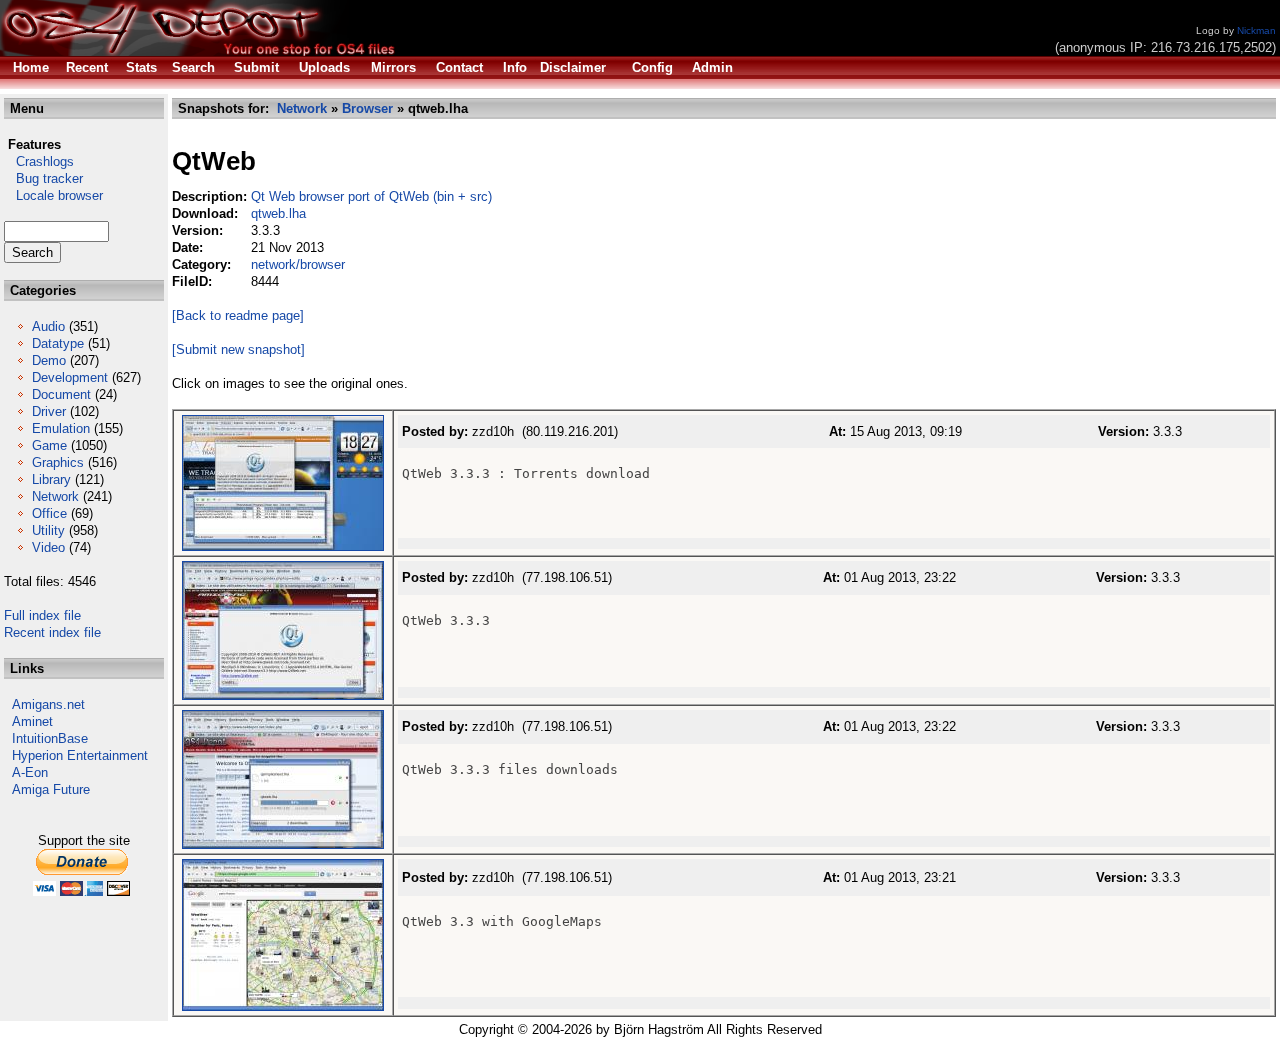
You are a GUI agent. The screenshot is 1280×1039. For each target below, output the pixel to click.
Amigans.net (48, 704)
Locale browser (53, 195)
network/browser (298, 264)
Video (48, 547)
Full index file (42, 615)
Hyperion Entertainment (80, 755)
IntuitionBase (50, 738)
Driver (49, 411)
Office (49, 513)
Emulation (61, 428)
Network (55, 496)
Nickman (1256, 30)
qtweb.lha (278, 213)
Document (61, 394)
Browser (367, 108)
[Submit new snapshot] (238, 349)
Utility (48, 530)
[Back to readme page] (238, 315)
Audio (48, 326)
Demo (49, 360)
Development (70, 377)
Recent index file (52, 632)
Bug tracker (43, 178)
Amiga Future (51, 789)
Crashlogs (39, 161)
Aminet (32, 721)
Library (51, 479)
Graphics (58, 462)
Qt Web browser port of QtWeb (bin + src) (371, 196)
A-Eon (30, 772)
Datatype (58, 343)
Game (49, 445)
